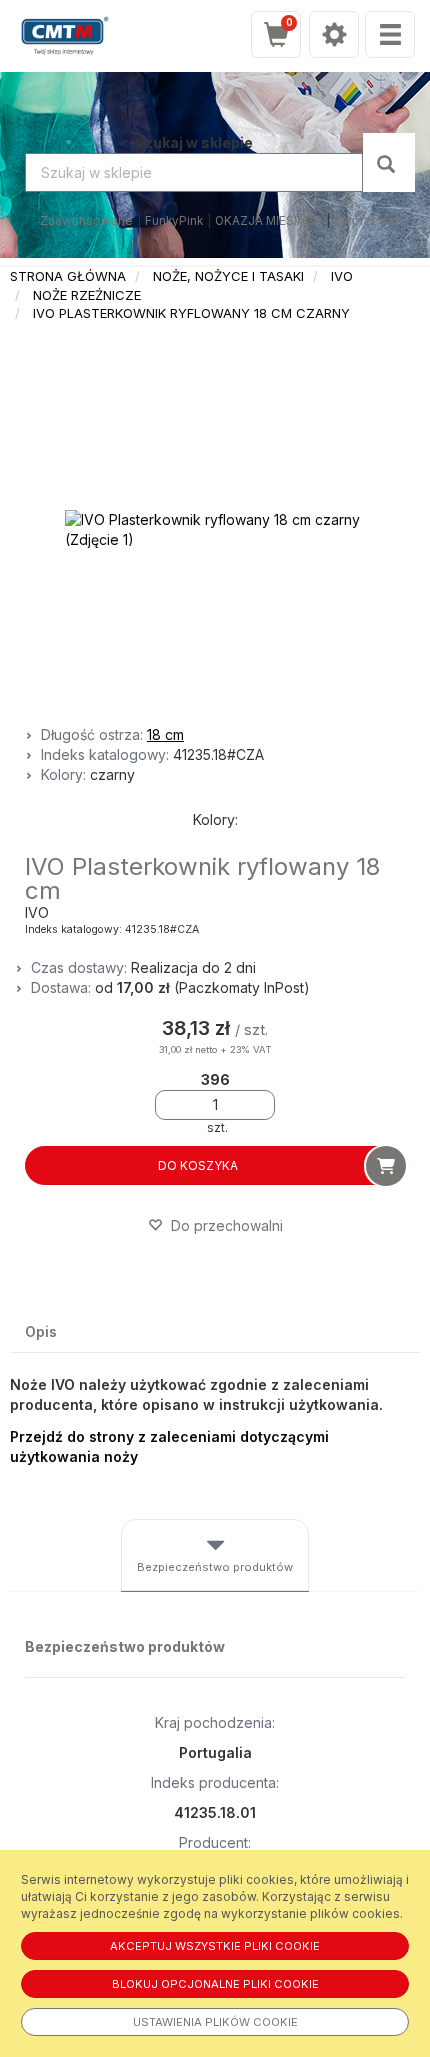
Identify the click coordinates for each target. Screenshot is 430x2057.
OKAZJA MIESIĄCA (268, 221)
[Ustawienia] (334, 34)
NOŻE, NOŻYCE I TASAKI (228, 276)
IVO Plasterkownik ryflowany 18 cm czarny (191, 313)
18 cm (165, 734)
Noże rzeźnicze (87, 295)
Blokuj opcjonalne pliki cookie (215, 1984)
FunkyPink (174, 221)
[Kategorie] (390, 34)
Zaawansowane (86, 221)
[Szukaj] (388, 162)
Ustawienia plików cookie (215, 2022)
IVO (342, 276)
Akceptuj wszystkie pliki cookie (215, 1946)
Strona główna (68, 276)
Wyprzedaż (367, 221)
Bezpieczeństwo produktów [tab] (215, 1567)
